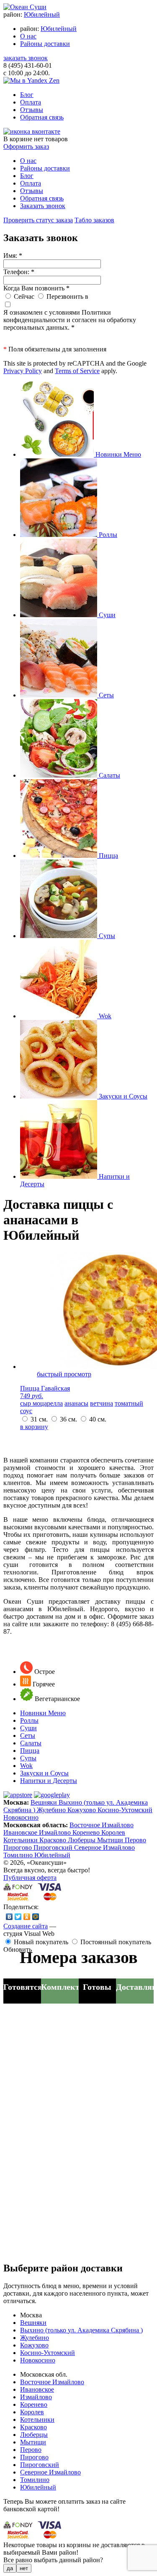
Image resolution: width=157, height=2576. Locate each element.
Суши (28, 1728)
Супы (28, 1758)
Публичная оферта (30, 1878)
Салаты (31, 1743)
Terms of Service (77, 371)
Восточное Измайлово (102, 1825)
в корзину (34, 1427)
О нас (28, 36)
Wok (26, 1766)
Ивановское (21, 1832)
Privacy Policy (23, 371)
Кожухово (82, 1810)
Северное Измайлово (104, 1847)
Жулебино (52, 1810)
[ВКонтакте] (9, 1917)
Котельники (21, 1840)
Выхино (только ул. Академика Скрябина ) (81, 2330)
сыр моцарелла (41, 1403)
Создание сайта (26, 1926)
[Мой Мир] (36, 1917)
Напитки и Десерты (49, 1781)
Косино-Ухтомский (125, 1810)
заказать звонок (26, 58)
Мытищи (111, 1840)
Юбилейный (42, 14)
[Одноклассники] (27, 1917)
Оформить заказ (26, 146)
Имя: (13, 256)
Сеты (28, 1736)
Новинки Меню (43, 1713)
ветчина (102, 1403)
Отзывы (32, 110)
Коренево (87, 1832)
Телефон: (19, 272)
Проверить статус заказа (38, 220)
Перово (135, 1840)
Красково (54, 1840)
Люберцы (82, 1840)
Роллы (29, 1720)
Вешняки (45, 1802)
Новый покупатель (41, 1942)
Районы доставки (45, 44)
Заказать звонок (43, 206)
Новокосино (21, 1817)
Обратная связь (42, 117)
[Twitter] (18, 1917)
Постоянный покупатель (116, 1942)
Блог (27, 95)
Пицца (30, 1751)
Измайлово (56, 1832)
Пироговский (54, 1847)
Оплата (31, 102)
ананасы (76, 1403)
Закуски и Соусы (44, 1773)
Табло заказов (94, 220)
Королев (113, 1832)
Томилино (19, 1855)
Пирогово (18, 1847)
